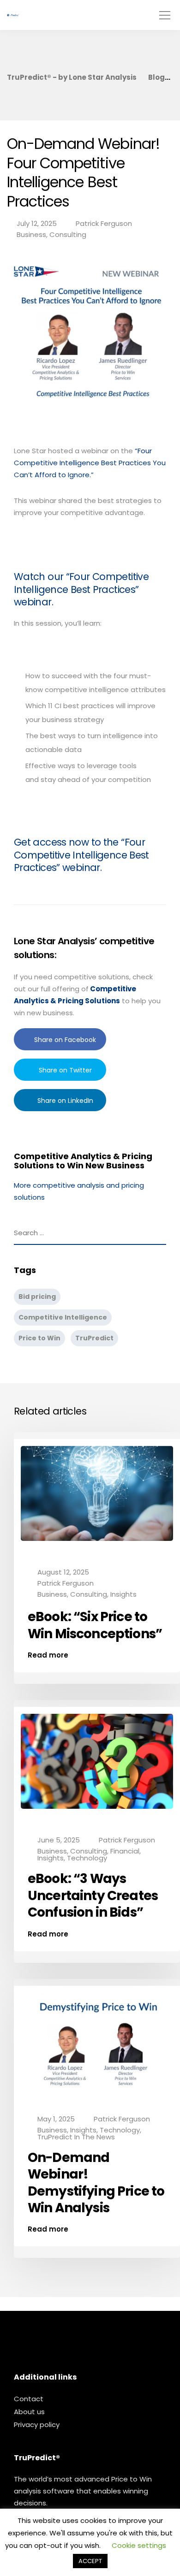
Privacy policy (37, 2425)
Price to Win (39, 1338)
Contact (29, 2399)
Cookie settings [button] (139, 2545)
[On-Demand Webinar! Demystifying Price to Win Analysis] (97, 2046)
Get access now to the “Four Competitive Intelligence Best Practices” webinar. (81, 855)
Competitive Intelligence (63, 1317)
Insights (123, 1594)
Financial (125, 1851)
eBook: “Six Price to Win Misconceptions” (95, 1625)
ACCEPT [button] (90, 2561)
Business (31, 234)
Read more (48, 1655)
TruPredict (94, 1338)
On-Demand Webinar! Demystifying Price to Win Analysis (96, 2183)
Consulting (68, 234)
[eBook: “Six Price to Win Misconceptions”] (97, 1500)
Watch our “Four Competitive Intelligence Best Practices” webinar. (81, 589)
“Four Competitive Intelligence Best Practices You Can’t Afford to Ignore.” (90, 463)
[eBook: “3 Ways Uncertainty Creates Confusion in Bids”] (97, 1768)
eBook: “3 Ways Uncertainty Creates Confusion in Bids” (93, 1895)
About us (29, 2412)
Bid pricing (37, 1297)
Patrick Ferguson (104, 223)
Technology (87, 1858)
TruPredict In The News (76, 2137)
